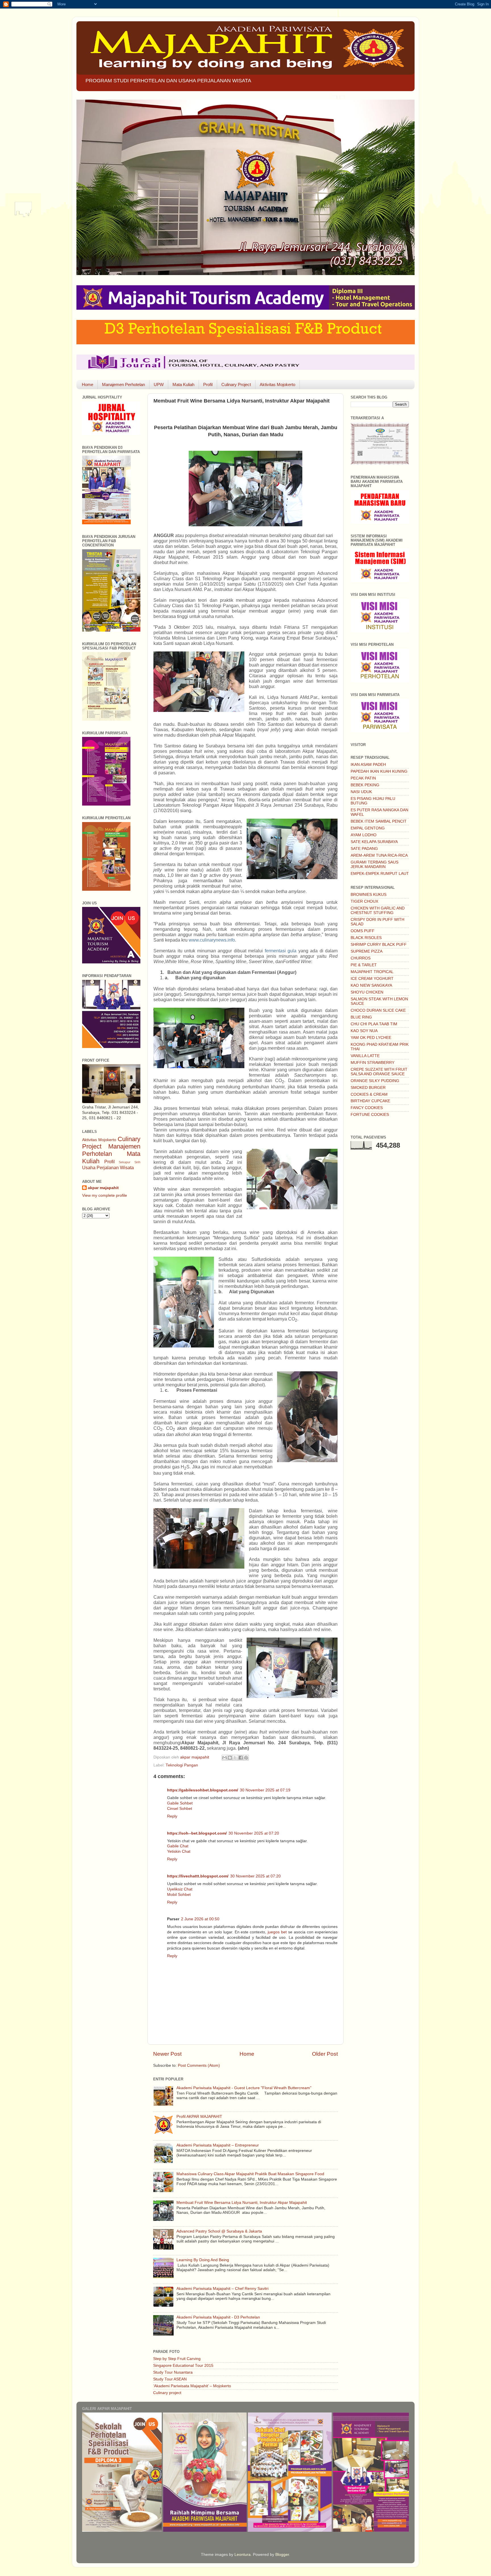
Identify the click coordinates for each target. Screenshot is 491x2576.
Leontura (243, 2555)
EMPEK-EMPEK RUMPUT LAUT (380, 874)
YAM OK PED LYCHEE (371, 1038)
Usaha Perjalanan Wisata (108, 1168)
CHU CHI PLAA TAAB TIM (374, 1024)
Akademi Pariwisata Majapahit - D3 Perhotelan (218, 2317)
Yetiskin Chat (179, 1851)
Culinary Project (236, 384)
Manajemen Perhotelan (123, 384)
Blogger (282, 2555)
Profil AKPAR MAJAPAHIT (199, 2117)
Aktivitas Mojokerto (277, 384)
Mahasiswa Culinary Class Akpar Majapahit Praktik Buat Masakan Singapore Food (250, 2174)
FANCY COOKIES (367, 1108)
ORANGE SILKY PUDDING (375, 1081)
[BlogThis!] (230, 1758)
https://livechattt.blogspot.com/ (198, 1876)
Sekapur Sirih (130, 1162)
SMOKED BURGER (368, 1088)
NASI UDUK (361, 792)
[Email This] (224, 1758)
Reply (172, 1816)
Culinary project (167, 2393)
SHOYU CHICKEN (367, 992)
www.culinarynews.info (212, 940)
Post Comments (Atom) (199, 2065)
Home (88, 384)
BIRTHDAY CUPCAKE (370, 1101)
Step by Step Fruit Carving (177, 2359)
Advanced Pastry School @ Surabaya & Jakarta (219, 2231)
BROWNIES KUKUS (369, 895)
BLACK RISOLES (366, 938)
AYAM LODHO (364, 835)
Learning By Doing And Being (203, 2260)
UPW (159, 384)
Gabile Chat (178, 1846)
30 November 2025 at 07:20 (254, 1833)
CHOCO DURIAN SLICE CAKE (378, 1010)
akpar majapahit (103, 1188)
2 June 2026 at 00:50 (200, 1919)
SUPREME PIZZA (367, 951)
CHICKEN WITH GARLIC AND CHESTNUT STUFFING (378, 910)
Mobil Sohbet (179, 1895)
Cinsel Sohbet (180, 1809)
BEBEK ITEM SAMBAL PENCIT (379, 821)
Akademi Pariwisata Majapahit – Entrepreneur (218, 2145)
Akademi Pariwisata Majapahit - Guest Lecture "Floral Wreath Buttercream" (244, 2088)
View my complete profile (105, 1195)
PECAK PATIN (363, 778)
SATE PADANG (364, 849)
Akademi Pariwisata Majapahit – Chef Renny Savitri (222, 2289)
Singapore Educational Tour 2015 (183, 2366)
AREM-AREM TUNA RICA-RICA (379, 855)
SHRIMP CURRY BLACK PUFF (379, 945)
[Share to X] (235, 1758)
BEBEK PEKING (365, 785)
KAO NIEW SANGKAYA (371, 985)
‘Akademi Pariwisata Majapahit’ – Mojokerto (192, 2386)
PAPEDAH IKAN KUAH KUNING (379, 771)
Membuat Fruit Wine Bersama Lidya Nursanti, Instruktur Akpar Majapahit (242, 2203)
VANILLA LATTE (365, 1056)
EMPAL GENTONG (368, 828)
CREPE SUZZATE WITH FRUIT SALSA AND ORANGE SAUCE (379, 1072)
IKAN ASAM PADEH (368, 765)
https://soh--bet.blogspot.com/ (197, 1833)
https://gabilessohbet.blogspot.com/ (203, 1790)
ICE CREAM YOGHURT (372, 979)
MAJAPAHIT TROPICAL (372, 972)
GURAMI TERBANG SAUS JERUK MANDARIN (375, 864)
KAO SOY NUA (364, 1031)
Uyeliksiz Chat (180, 1889)
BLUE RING (361, 1017)
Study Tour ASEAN (170, 2379)
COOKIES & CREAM (369, 1094)
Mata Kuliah (183, 384)
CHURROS (361, 958)
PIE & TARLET (364, 965)
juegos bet (277, 1932)
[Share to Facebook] (241, 1758)
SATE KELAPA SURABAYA (374, 842)
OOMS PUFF (363, 931)
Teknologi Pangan (182, 1765)
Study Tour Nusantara (173, 2372)
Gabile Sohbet (180, 1803)
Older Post (325, 2054)
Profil (208, 384)
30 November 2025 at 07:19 (265, 1790)
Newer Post (167, 2054)
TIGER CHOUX (364, 901)
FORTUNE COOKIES (370, 1115)
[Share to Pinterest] (246, 1758)
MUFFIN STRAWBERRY (373, 1063)
